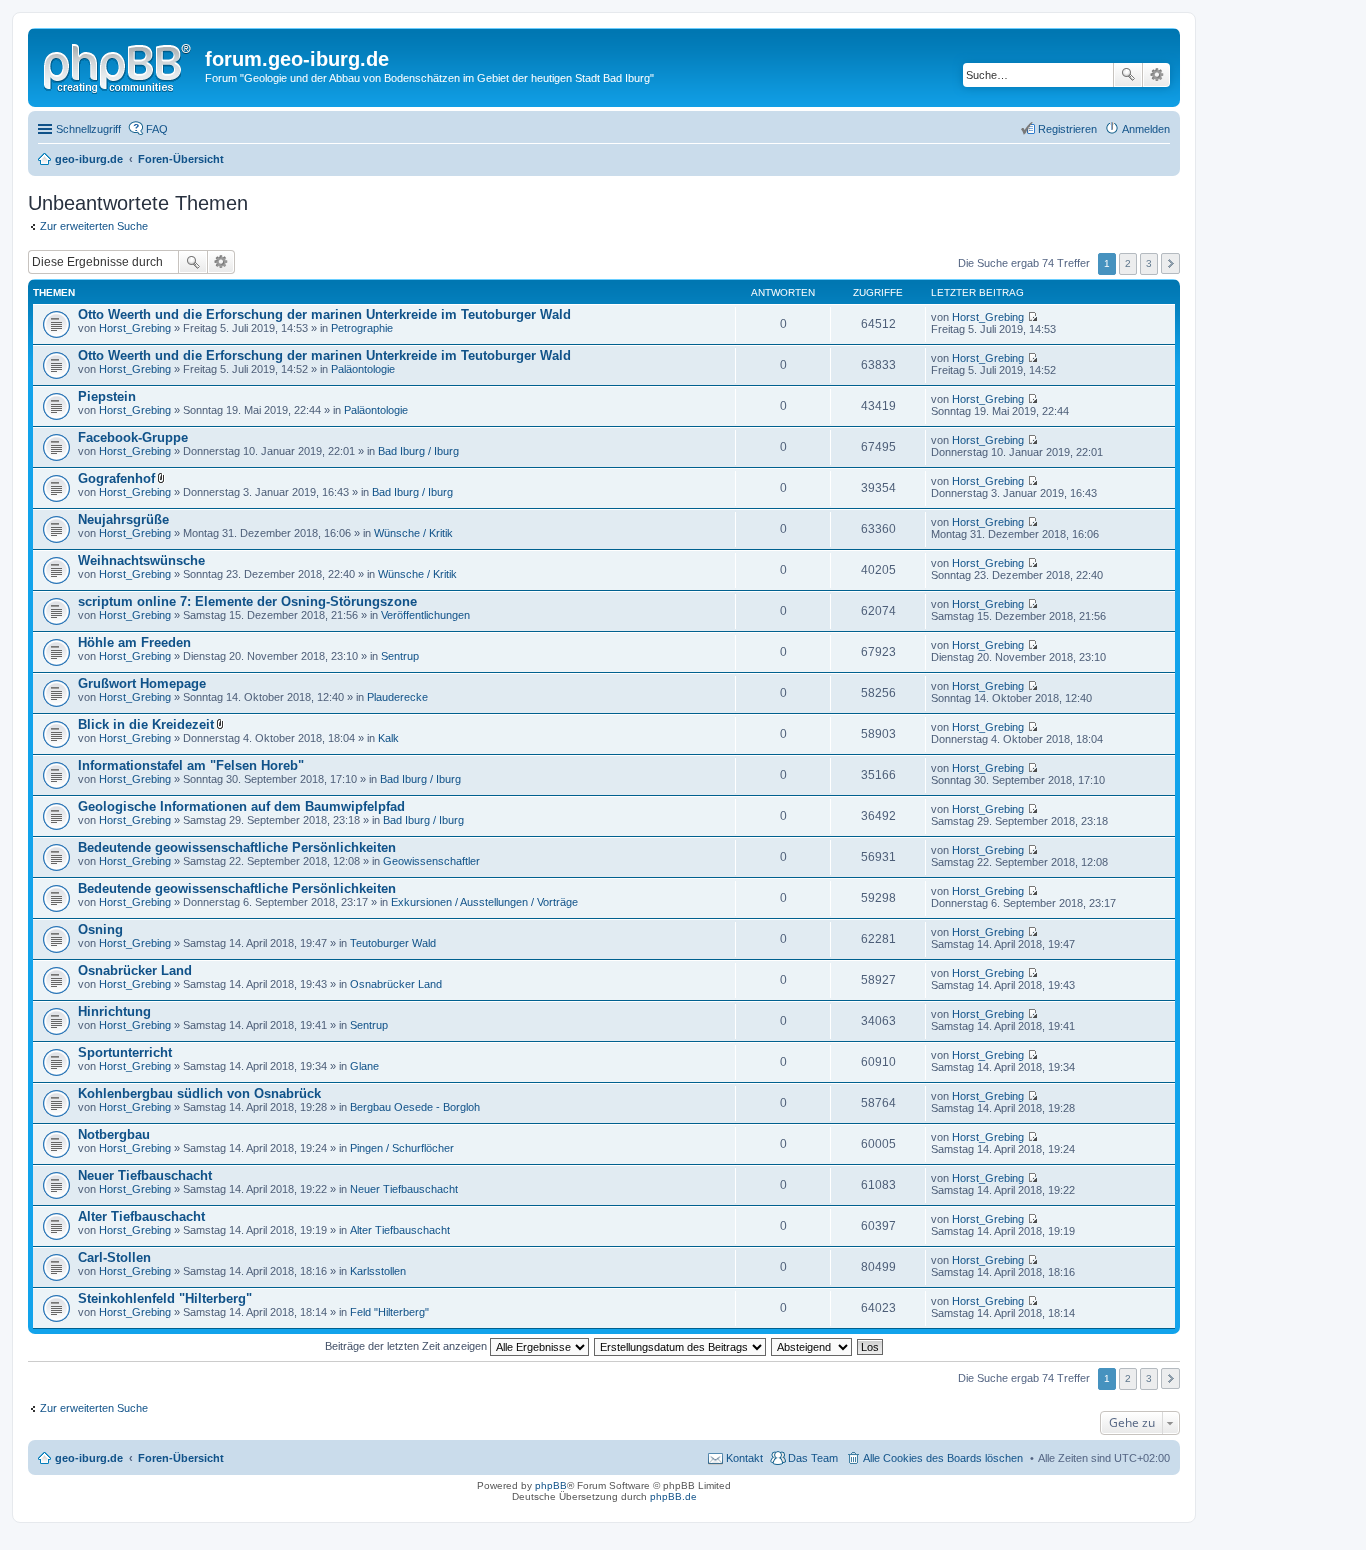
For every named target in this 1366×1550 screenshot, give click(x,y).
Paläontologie (363, 369)
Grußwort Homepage (142, 683)
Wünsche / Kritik (413, 533)
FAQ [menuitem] (157, 129)
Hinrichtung (114, 1011)
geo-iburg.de (89, 1458)
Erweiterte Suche (1156, 75)
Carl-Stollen (114, 1257)
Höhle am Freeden (134, 642)
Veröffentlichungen (425, 615)
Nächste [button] (1170, 263)
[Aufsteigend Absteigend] (812, 1346)
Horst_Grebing (135, 328)
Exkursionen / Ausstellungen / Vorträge (484, 902)
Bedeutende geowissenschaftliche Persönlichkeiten (237, 847)
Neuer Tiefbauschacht (145, 1175)
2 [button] (1128, 263)
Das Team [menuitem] (813, 1458)
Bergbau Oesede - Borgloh (415, 1107)
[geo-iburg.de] (119, 65)
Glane (364, 1066)
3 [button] (1149, 263)
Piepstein (107, 396)
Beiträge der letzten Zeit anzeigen (407, 1346)
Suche (1128, 75)
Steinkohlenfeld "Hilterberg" (165, 1298)
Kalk (388, 738)
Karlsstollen (378, 1271)
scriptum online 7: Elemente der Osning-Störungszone (247, 601)
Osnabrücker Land (135, 970)
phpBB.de (673, 1496)
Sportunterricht (125, 1052)
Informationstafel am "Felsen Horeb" (191, 765)
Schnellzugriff (88, 129)
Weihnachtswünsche (141, 560)
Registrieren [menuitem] (1067, 129)
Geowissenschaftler (431, 861)
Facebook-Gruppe (133, 437)
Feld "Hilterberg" (389, 1312)
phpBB (551, 1485)
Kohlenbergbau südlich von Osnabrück (199, 1093)
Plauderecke (397, 697)
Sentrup (400, 656)
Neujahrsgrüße (123, 519)
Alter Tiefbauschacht (141, 1216)
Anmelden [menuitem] (1146, 129)
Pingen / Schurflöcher (402, 1148)
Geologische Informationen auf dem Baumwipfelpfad (241, 806)
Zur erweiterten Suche (94, 226)
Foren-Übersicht (181, 1458)
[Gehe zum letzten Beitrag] (1032, 317)
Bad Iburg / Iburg (418, 451)
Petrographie (362, 328)
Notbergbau (114, 1134)
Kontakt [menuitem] (744, 1458)
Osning (100, 929)
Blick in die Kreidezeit (146, 724)
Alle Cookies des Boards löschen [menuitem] (943, 1458)
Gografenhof (116, 478)
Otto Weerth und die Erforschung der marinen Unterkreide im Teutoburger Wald (324, 314)
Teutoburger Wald (393, 943)
